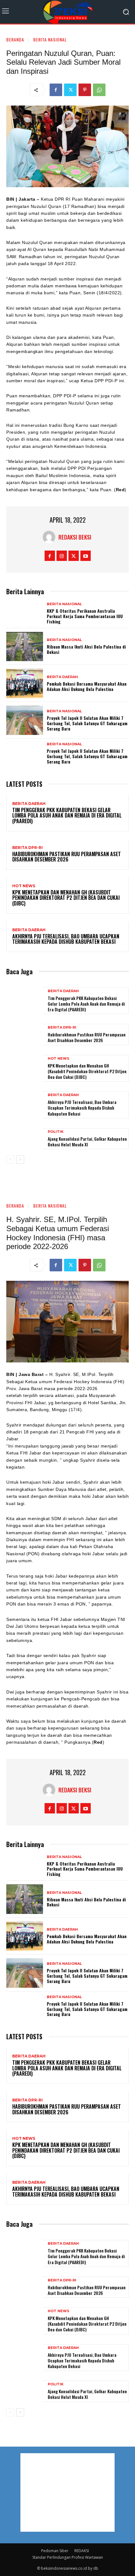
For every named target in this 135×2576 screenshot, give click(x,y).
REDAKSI (82, 2551)
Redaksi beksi (75, 537)
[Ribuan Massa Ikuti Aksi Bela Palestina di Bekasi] (25, 647)
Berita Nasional (50, 39)
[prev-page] (10, 1160)
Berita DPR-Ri (27, 848)
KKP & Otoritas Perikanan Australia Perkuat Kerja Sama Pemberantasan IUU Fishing (85, 616)
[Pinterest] (85, 90)
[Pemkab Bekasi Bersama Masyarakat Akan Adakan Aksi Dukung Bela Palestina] (25, 683)
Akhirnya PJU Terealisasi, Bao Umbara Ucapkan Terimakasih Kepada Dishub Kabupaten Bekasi (66, 939)
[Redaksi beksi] (51, 537)
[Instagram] (62, 556)
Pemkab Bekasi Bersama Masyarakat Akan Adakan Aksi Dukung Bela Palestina (87, 686)
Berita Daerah (62, 677)
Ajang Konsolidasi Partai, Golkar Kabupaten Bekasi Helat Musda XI (87, 1141)
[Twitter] (70, 90)
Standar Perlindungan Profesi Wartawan (68, 2557)
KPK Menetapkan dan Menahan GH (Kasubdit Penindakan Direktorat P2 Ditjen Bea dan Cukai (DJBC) (66, 898)
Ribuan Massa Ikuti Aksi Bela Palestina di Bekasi (86, 649)
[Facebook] (56, 90)
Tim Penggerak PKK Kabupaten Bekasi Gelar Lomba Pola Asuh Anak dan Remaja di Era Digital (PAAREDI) (67, 815)
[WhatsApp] (99, 90)
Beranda (15, 39)
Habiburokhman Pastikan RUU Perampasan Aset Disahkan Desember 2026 (67, 857)
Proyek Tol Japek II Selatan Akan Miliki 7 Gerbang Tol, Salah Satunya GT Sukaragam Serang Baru (87, 723)
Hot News (24, 886)
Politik (56, 1132)
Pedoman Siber (55, 2551)
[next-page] (20, 1160)
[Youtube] (86, 556)
